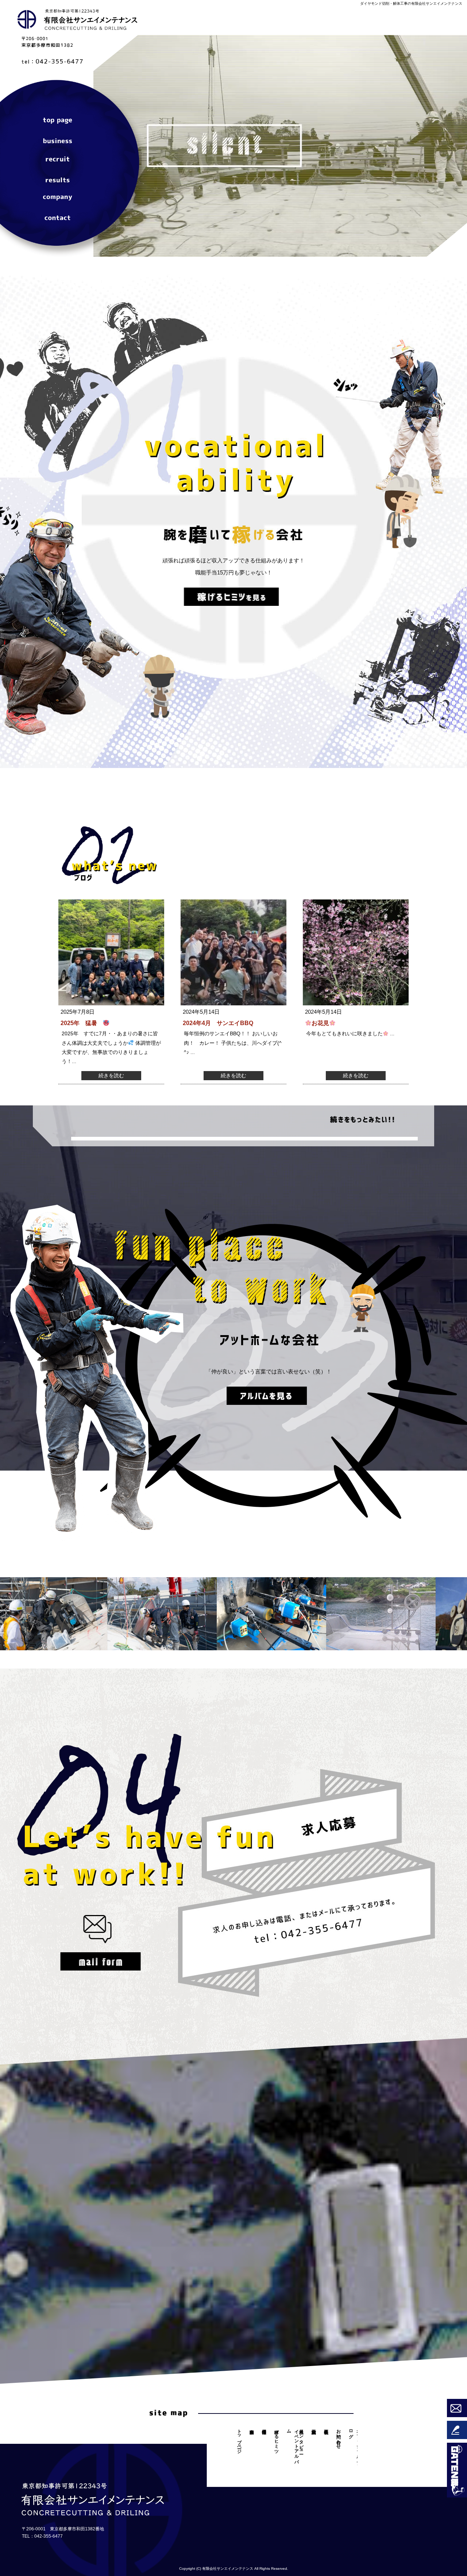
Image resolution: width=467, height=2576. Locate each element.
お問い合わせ (58, 215)
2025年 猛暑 (82, 1023)
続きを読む (111, 1075)
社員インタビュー (301, 2439)
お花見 (320, 1023)
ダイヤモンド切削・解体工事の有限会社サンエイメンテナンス (411, 3)
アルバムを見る (267, 1399)
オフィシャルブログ (355, 2444)
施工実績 (58, 178)
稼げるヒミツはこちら (231, 600)
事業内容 (58, 140)
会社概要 (58, 196)
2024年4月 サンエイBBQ (218, 1023)
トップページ (58, 122)
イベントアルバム (293, 2444)
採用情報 (58, 159)
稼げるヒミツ (277, 2439)
